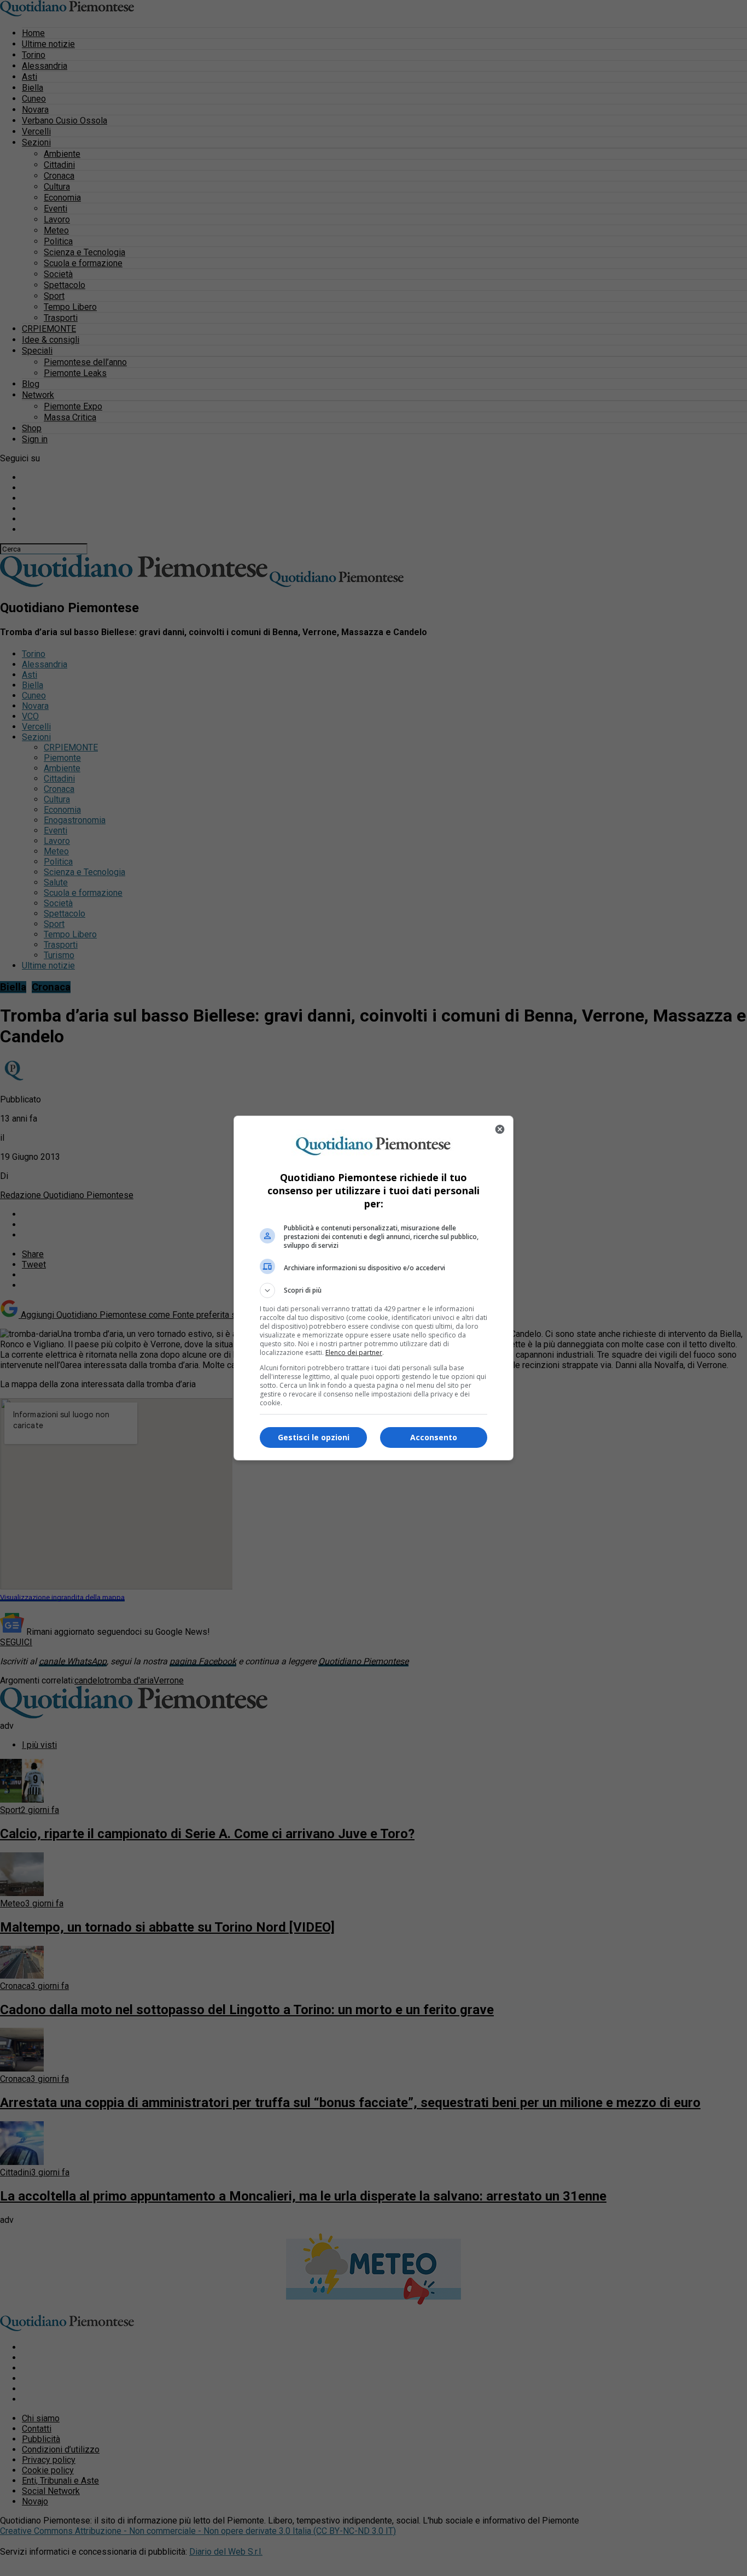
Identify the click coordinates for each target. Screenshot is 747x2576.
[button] (373, 1290)
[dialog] (373, 1288)
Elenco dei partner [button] (354, 1352)
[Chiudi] (500, 1129)
